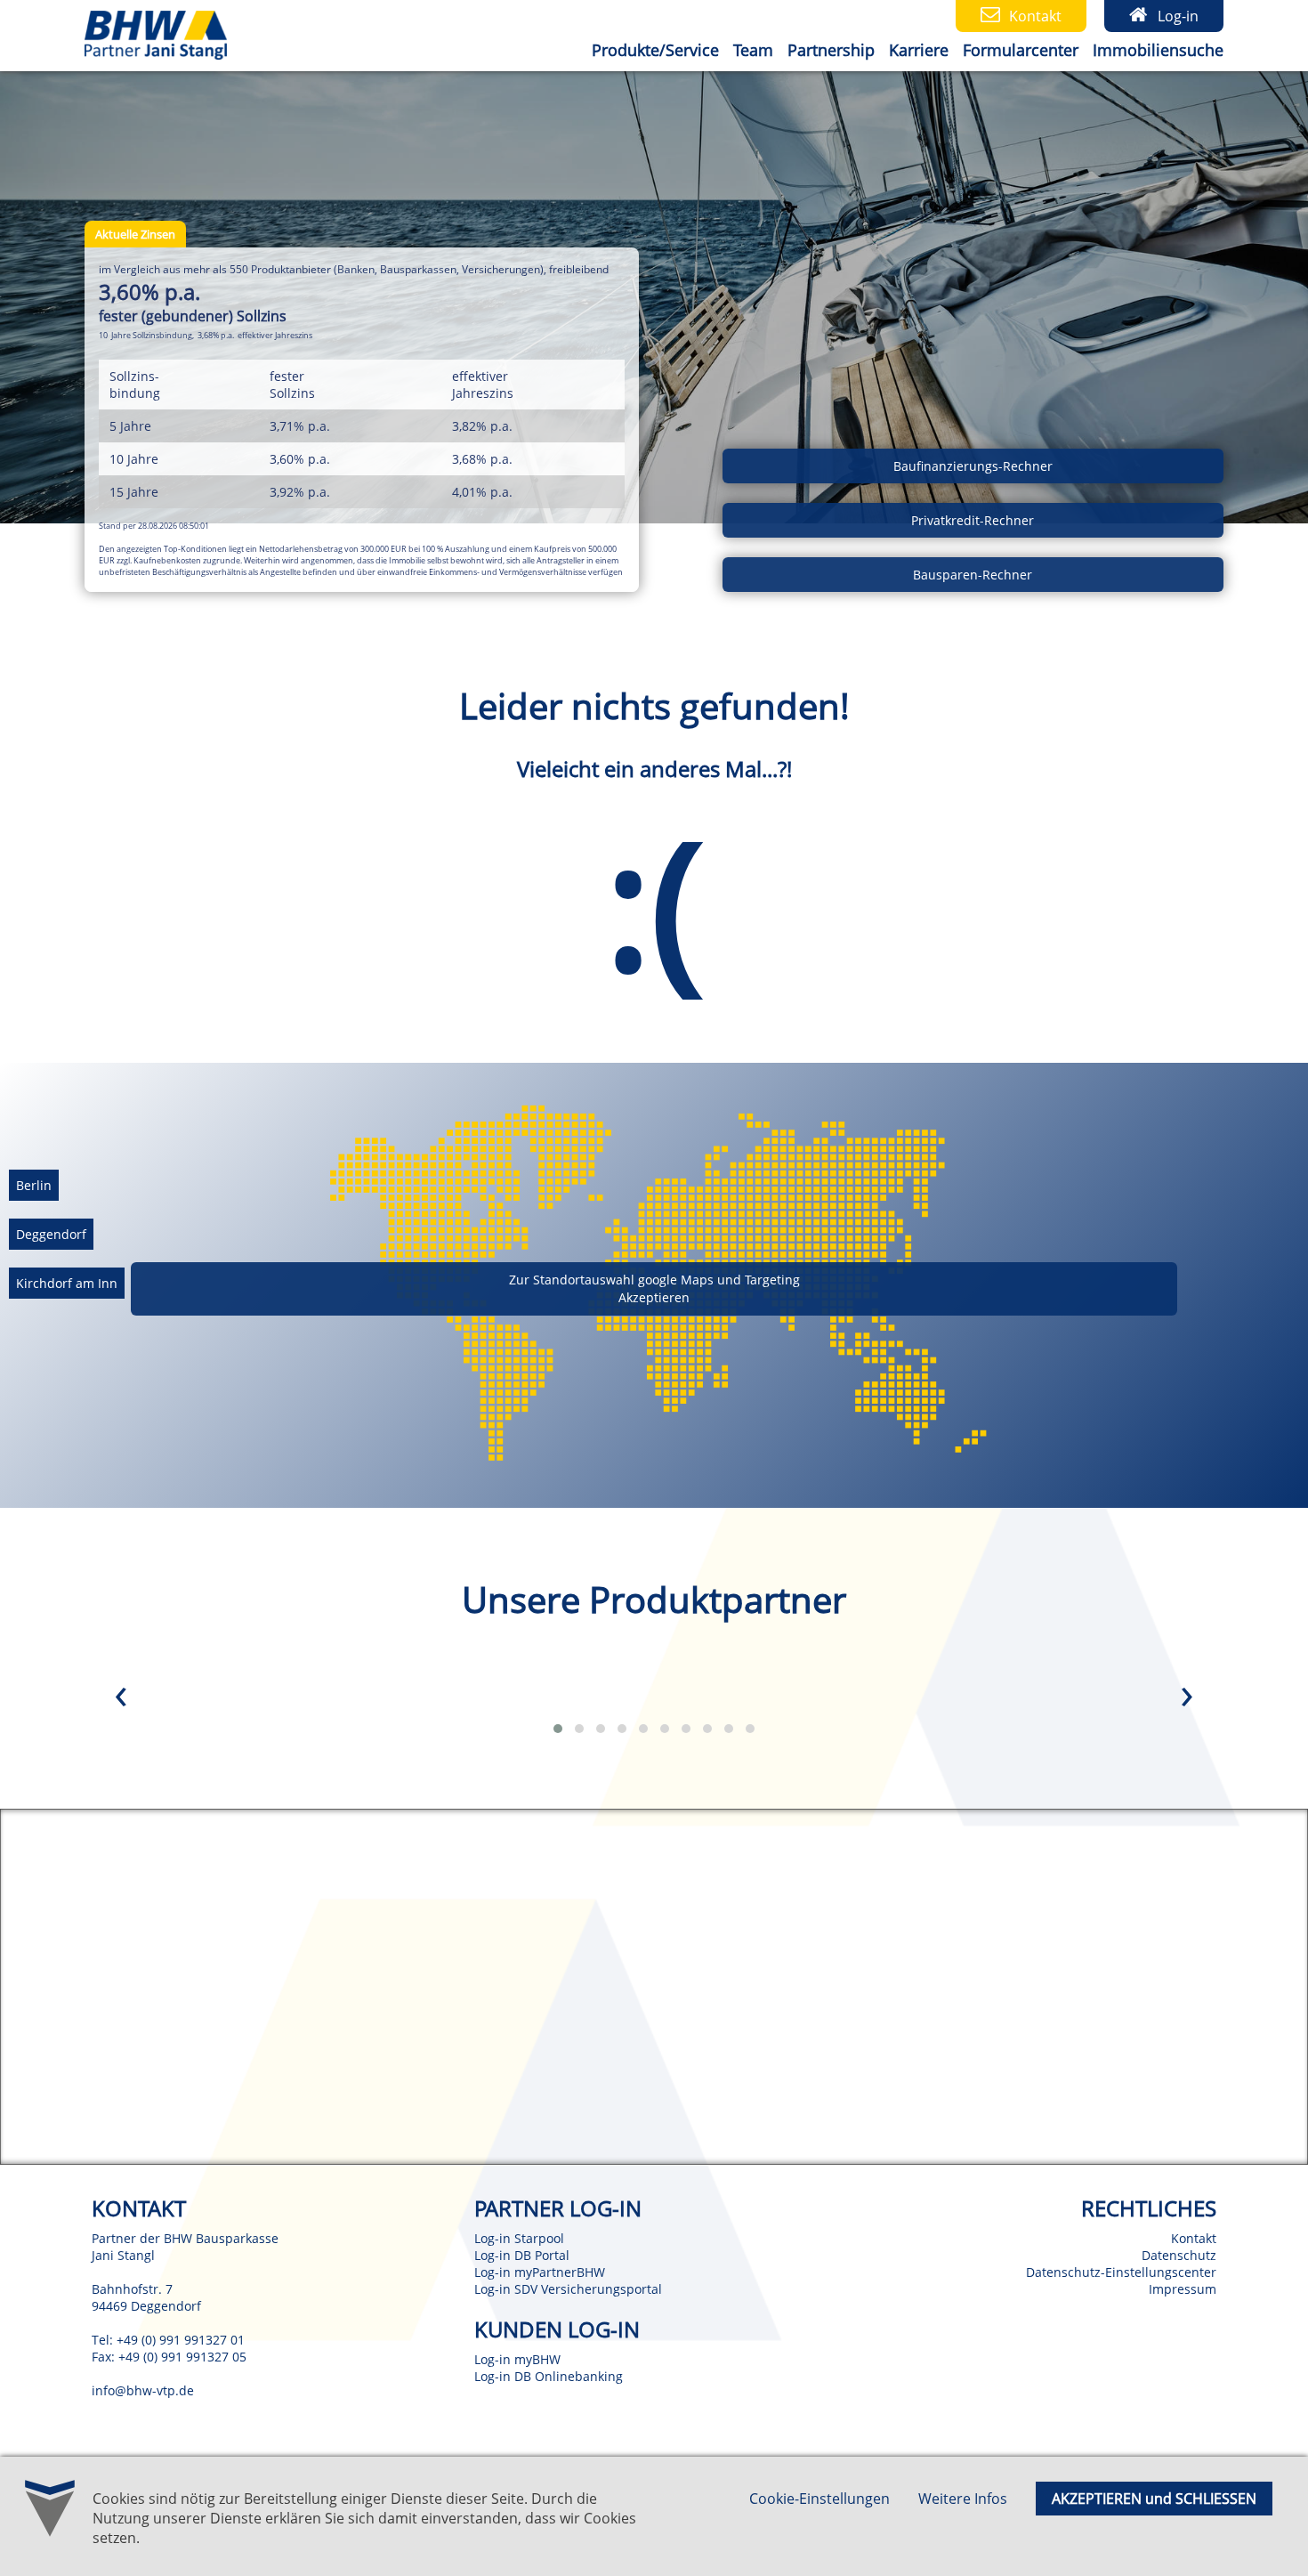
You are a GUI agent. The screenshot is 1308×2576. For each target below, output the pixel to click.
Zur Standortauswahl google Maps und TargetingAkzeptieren (654, 1288)
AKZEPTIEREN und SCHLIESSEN (1154, 2499)
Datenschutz (1179, 2255)
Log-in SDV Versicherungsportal (568, 2289)
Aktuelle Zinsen (135, 234)
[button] (558, 1729)
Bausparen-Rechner (973, 575)
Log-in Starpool (519, 2238)
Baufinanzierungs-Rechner (973, 466)
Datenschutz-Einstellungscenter (1121, 2272)
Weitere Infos (963, 2499)
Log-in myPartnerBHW (540, 2272)
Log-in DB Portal (522, 2255)
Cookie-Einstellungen (820, 2499)
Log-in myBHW (517, 2359)
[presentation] (121, 1697)
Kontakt (1194, 2238)
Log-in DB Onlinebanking (549, 2376)
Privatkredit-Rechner (973, 520)
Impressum (1183, 2289)
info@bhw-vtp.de (143, 2390)
